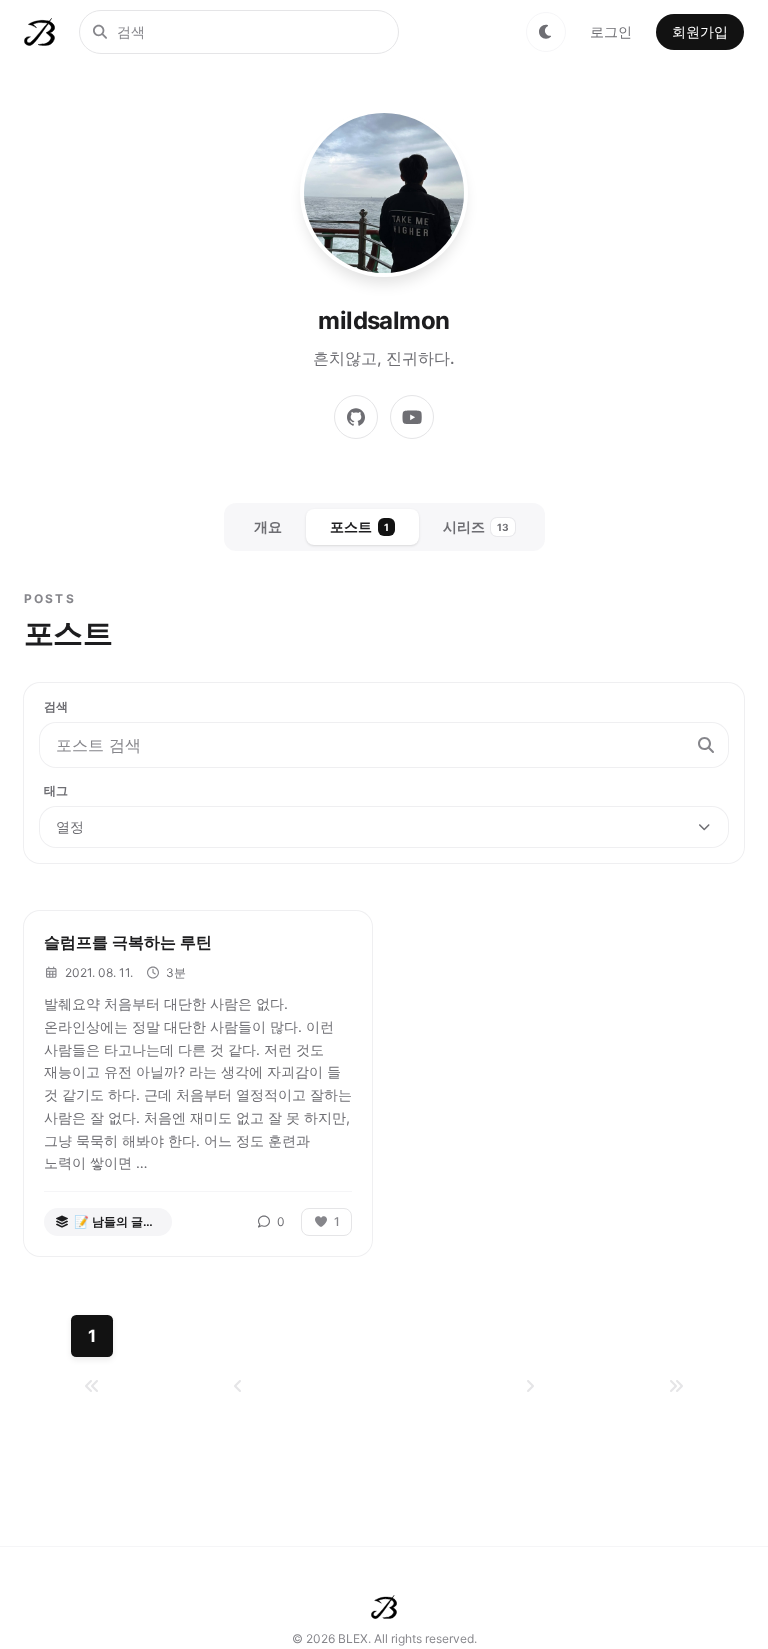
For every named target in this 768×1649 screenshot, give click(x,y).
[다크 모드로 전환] (546, 32)
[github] (356, 417)
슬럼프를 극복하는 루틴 (128, 942)
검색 (56, 706)
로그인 (611, 31)
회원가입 (700, 31)
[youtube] (412, 417)
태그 (56, 790)
